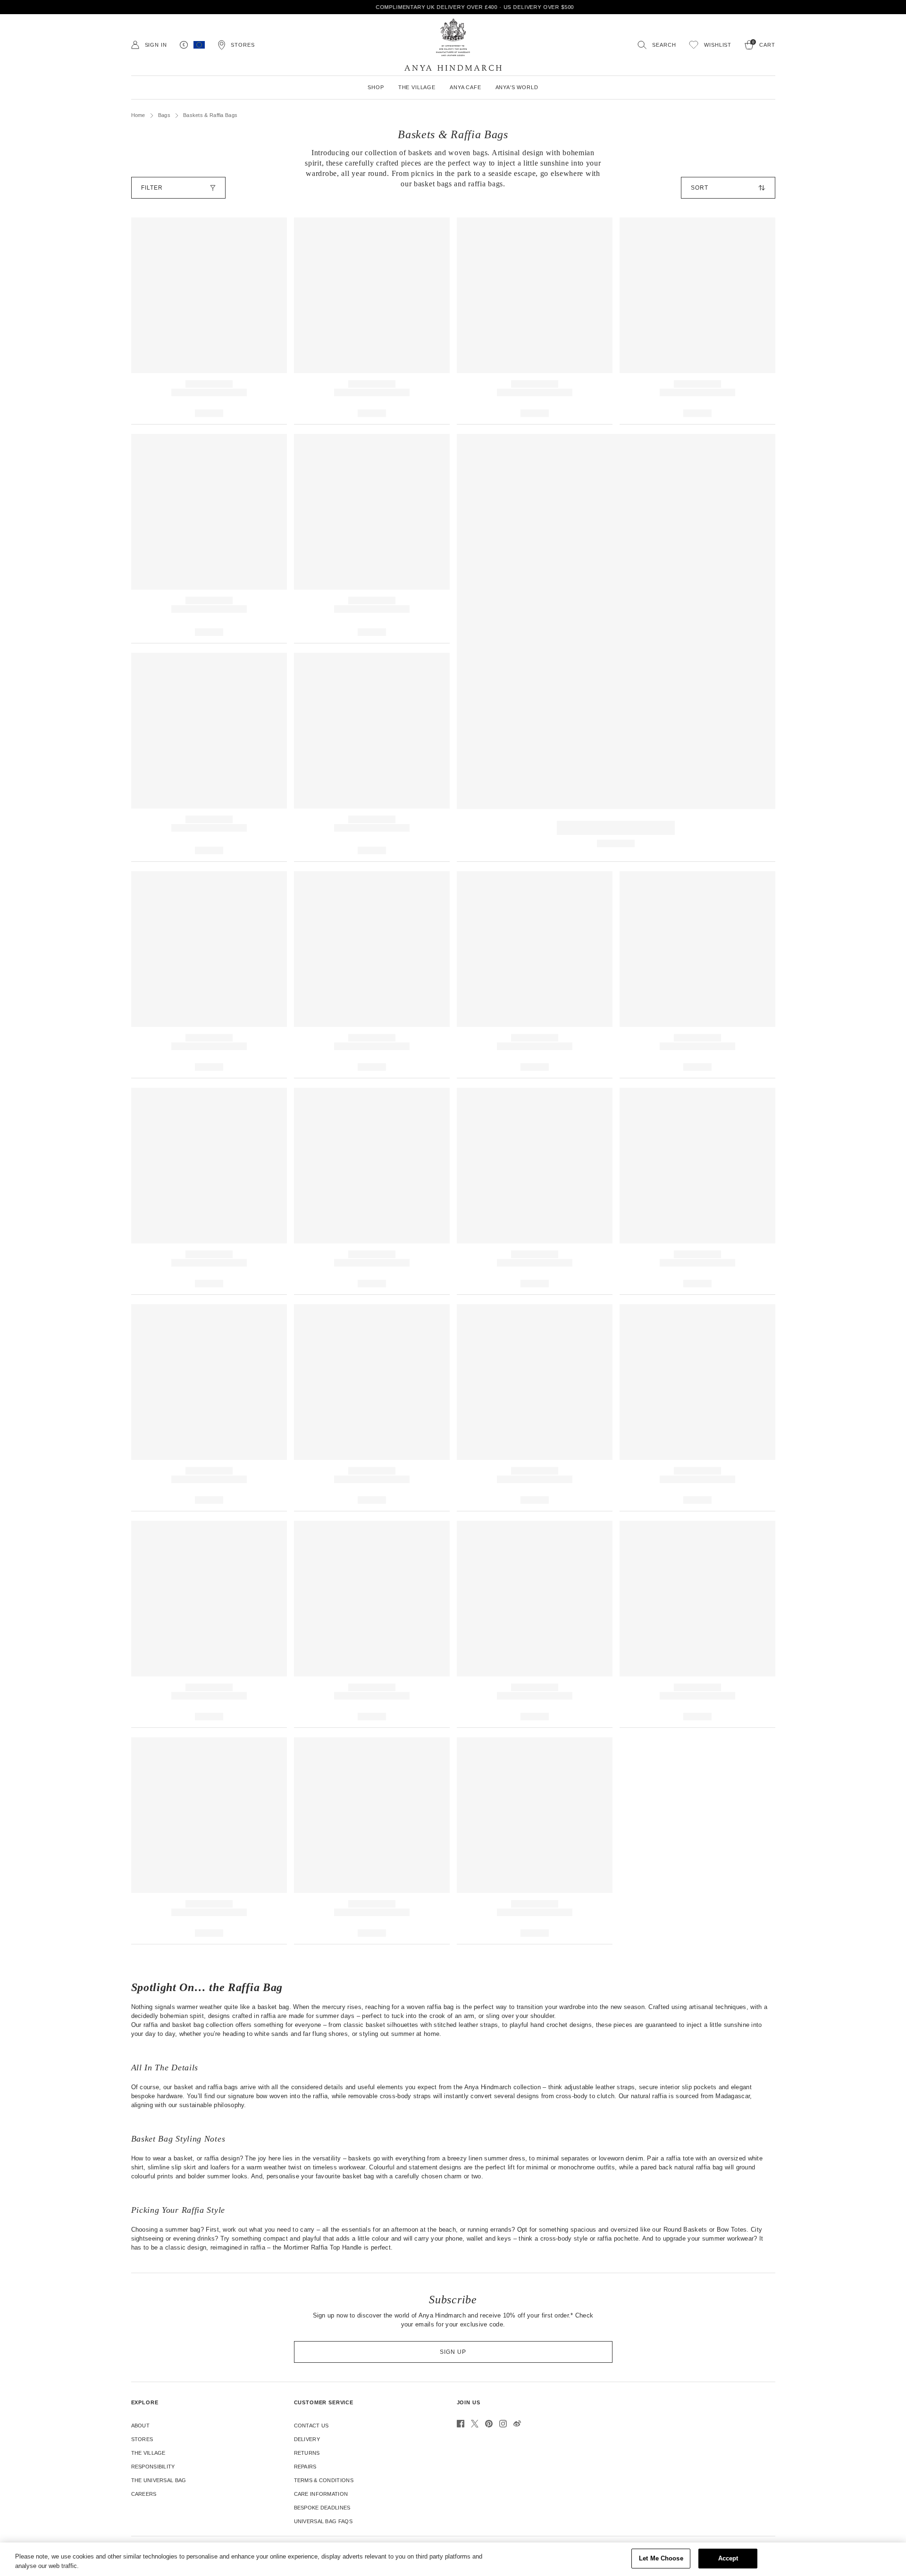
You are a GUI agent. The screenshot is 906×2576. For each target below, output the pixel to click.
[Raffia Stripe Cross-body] (372, 539)
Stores (142, 2439)
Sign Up (453, 2352)
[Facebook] (461, 2424)
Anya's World (517, 87)
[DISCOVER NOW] (616, 648)
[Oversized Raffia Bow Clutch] (697, 321)
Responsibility (153, 2467)
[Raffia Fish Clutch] (535, 975)
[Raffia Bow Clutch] (372, 1841)
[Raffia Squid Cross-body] (209, 321)
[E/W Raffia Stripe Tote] (209, 539)
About (141, 2426)
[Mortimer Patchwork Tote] (372, 758)
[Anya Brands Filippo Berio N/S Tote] (697, 1408)
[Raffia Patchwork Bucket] (209, 758)
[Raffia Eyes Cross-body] (372, 1191)
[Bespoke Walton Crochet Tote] (372, 1408)
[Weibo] (517, 2424)
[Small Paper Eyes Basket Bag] (697, 1624)
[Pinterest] (489, 2424)
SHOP (376, 87)
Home (138, 115)
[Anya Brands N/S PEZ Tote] (209, 1624)
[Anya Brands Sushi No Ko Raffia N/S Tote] (209, 1408)
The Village (148, 2453)
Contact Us (311, 2426)
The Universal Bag (159, 2480)
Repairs (305, 2467)
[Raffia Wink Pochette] (372, 975)
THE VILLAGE (417, 87)
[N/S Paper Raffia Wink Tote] (209, 975)
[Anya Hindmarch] (453, 45)
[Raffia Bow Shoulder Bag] (372, 321)
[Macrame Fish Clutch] (697, 1191)
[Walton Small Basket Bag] (535, 1624)
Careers (144, 2494)
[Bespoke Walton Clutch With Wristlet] (535, 1841)
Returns (307, 2453)
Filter (152, 188)
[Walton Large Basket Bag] (372, 1624)
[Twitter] (475, 2424)
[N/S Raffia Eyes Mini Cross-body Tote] (209, 1841)
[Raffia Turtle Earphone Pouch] (697, 975)
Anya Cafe (466, 87)
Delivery (307, 2439)
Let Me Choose (661, 2558)
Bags (164, 115)
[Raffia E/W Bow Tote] (209, 1191)
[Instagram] (503, 2424)
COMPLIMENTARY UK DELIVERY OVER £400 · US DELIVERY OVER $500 (453, 7)
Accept (728, 2558)
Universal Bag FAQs (323, 2521)
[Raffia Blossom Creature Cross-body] (535, 321)
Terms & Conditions (324, 2480)
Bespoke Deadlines (322, 2508)
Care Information (321, 2494)
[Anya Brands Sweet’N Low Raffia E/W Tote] (535, 1408)
